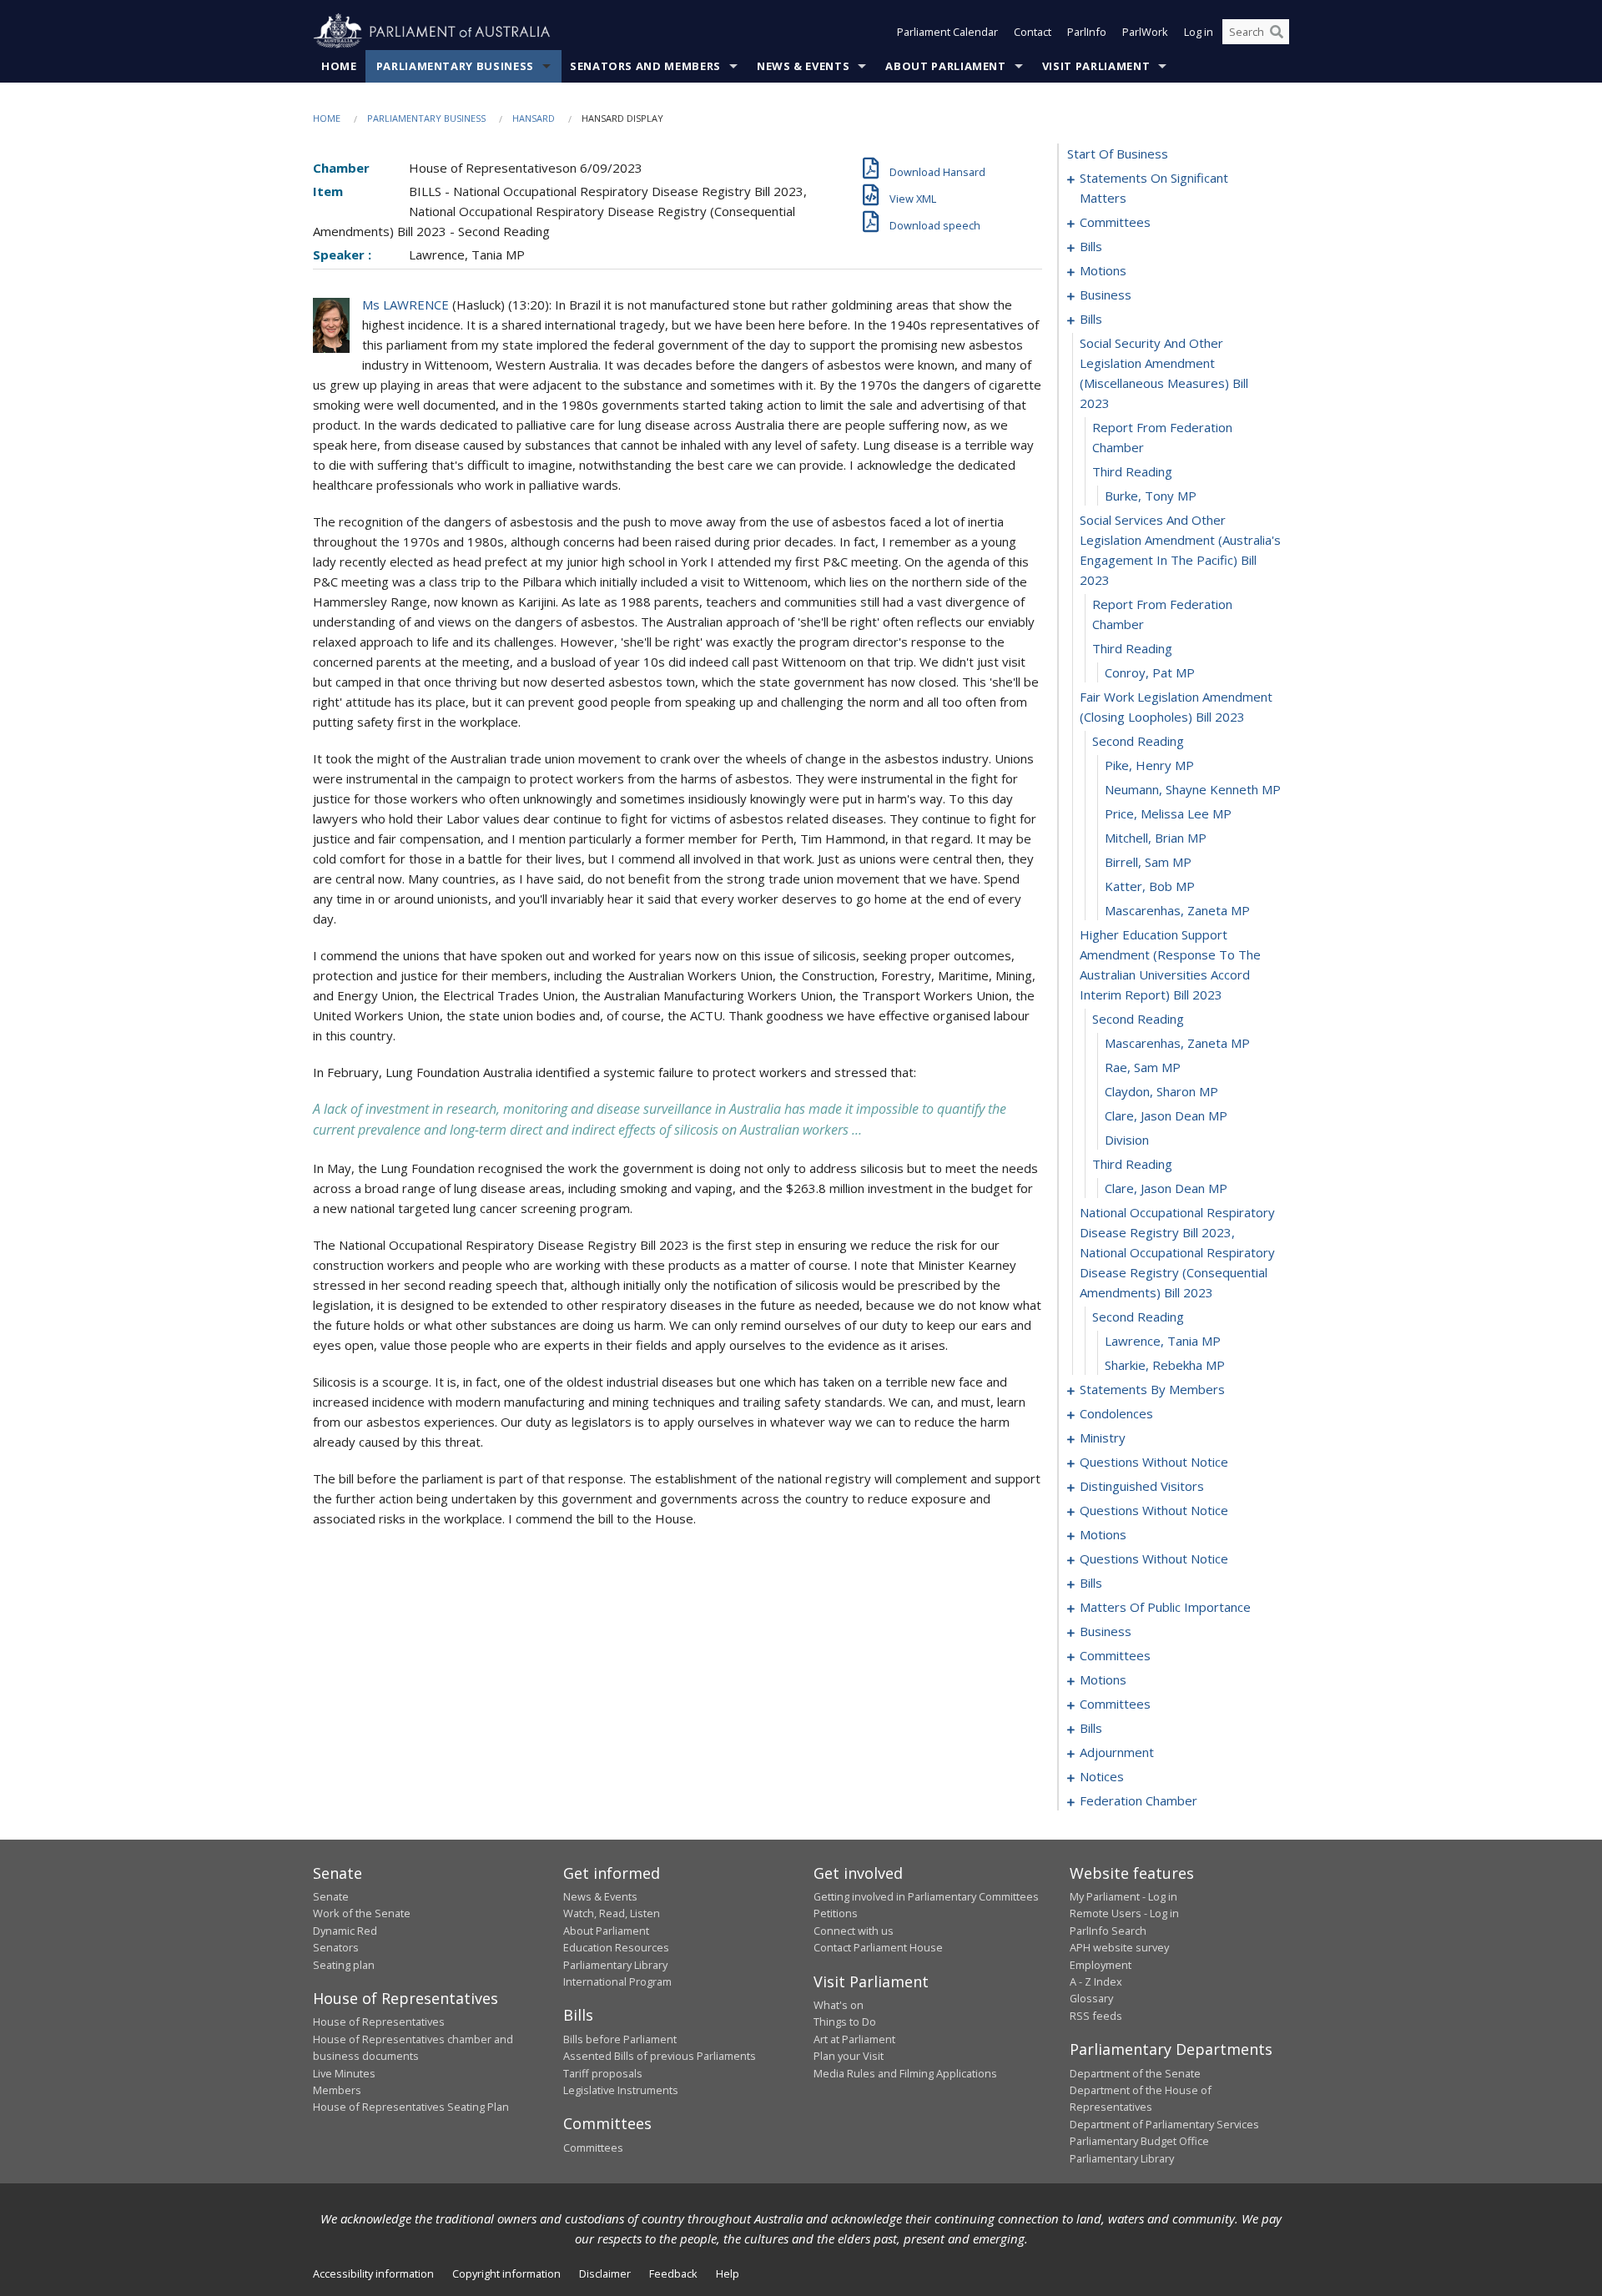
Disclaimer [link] (605, 2273)
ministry (1103, 1438)
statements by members (1152, 1389)
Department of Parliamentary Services (1164, 2124)
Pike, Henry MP (1149, 765)
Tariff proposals (603, 2073)
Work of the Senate (362, 1913)
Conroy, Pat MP (1150, 672)
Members (337, 2090)
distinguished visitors (1142, 1486)
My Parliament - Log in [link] (1123, 1896)
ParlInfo (1087, 32)
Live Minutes (344, 2073)
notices (1102, 1776)
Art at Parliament (854, 2039)
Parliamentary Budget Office (1139, 2141)
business (1106, 295)
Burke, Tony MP (1151, 496)
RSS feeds (1096, 2016)
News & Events (803, 66)
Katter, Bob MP (1150, 886)
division (1127, 1140)
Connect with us (854, 1931)
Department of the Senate (1135, 2073)
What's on (839, 2005)
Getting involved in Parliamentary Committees (926, 1896)
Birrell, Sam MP (1148, 862)
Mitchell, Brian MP (1156, 838)
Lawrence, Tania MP (1163, 1341)
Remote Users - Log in (1124, 1913)
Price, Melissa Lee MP (1168, 813)
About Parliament (945, 66)
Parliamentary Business (455, 66)
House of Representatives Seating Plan (411, 2107)
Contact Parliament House (878, 1947)
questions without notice (1154, 1462)
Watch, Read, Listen (612, 1913)
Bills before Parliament (620, 2039)
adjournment (1117, 1752)
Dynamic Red (345, 1931)
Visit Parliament (1096, 66)
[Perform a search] (1277, 32)
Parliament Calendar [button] (947, 32)
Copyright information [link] (506, 2273)
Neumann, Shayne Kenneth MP (1193, 789)
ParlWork (1145, 32)
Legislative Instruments (621, 2090)
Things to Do (845, 2022)
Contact (1033, 32)
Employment (1101, 1965)
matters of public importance (1165, 1607)
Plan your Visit (849, 2056)
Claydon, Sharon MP (1161, 1091)
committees (1115, 222)
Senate (331, 1896)
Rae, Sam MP (1143, 1067)
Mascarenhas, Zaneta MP (1177, 910)
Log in (1199, 32)
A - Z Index (1096, 1981)
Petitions (836, 1913)
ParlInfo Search (1108, 1931)
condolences (1116, 1413)
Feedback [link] (673, 2273)
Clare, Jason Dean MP (1166, 1115)
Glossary (1091, 1998)
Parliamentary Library (615, 1965)
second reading (1138, 741)
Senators (336, 1947)
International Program (617, 1981)
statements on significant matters (1154, 188)
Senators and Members (645, 66)
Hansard (534, 118)
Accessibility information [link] (373, 2273)
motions (1103, 270)
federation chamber (1139, 1800)
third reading (1132, 471)
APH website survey (1119, 1947)
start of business (1118, 154)
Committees (593, 2147)
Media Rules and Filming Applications (905, 2073)
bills (1091, 246)
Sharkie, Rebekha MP (1165, 1365)
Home (339, 66)
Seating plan (344, 1965)
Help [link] (728, 2273)
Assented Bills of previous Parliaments (660, 2056)
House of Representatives (379, 2022)
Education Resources (616, 1947)
